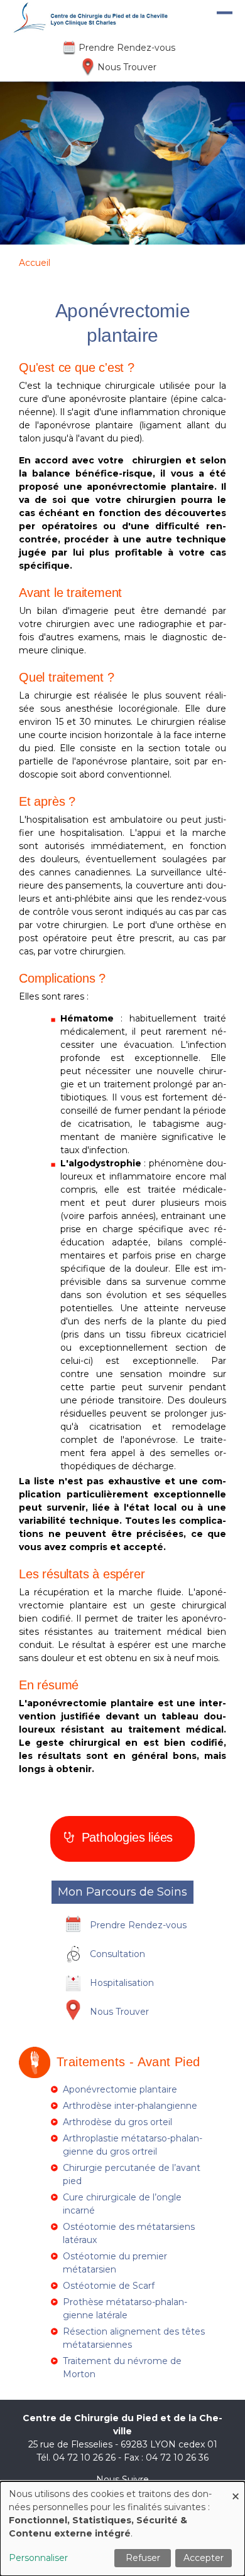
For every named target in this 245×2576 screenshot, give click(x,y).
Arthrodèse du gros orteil (117, 2122)
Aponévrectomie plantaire (120, 2089)
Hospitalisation (122, 1983)
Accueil (35, 263)
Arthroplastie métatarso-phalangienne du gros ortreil (133, 2145)
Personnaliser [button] (38, 2558)
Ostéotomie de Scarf (109, 2286)
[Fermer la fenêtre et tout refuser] (236, 2489)
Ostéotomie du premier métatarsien (115, 2263)
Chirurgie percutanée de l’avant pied (132, 2174)
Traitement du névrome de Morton (122, 2367)
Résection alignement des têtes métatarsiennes (134, 2338)
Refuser (143, 2558)
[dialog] (122, 2529)
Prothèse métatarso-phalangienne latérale (125, 2309)
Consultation (117, 1954)
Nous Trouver (127, 67)
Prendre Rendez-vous (127, 48)
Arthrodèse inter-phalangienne (130, 2106)
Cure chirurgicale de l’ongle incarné (122, 2204)
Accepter (204, 2558)
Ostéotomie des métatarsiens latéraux (129, 2233)
